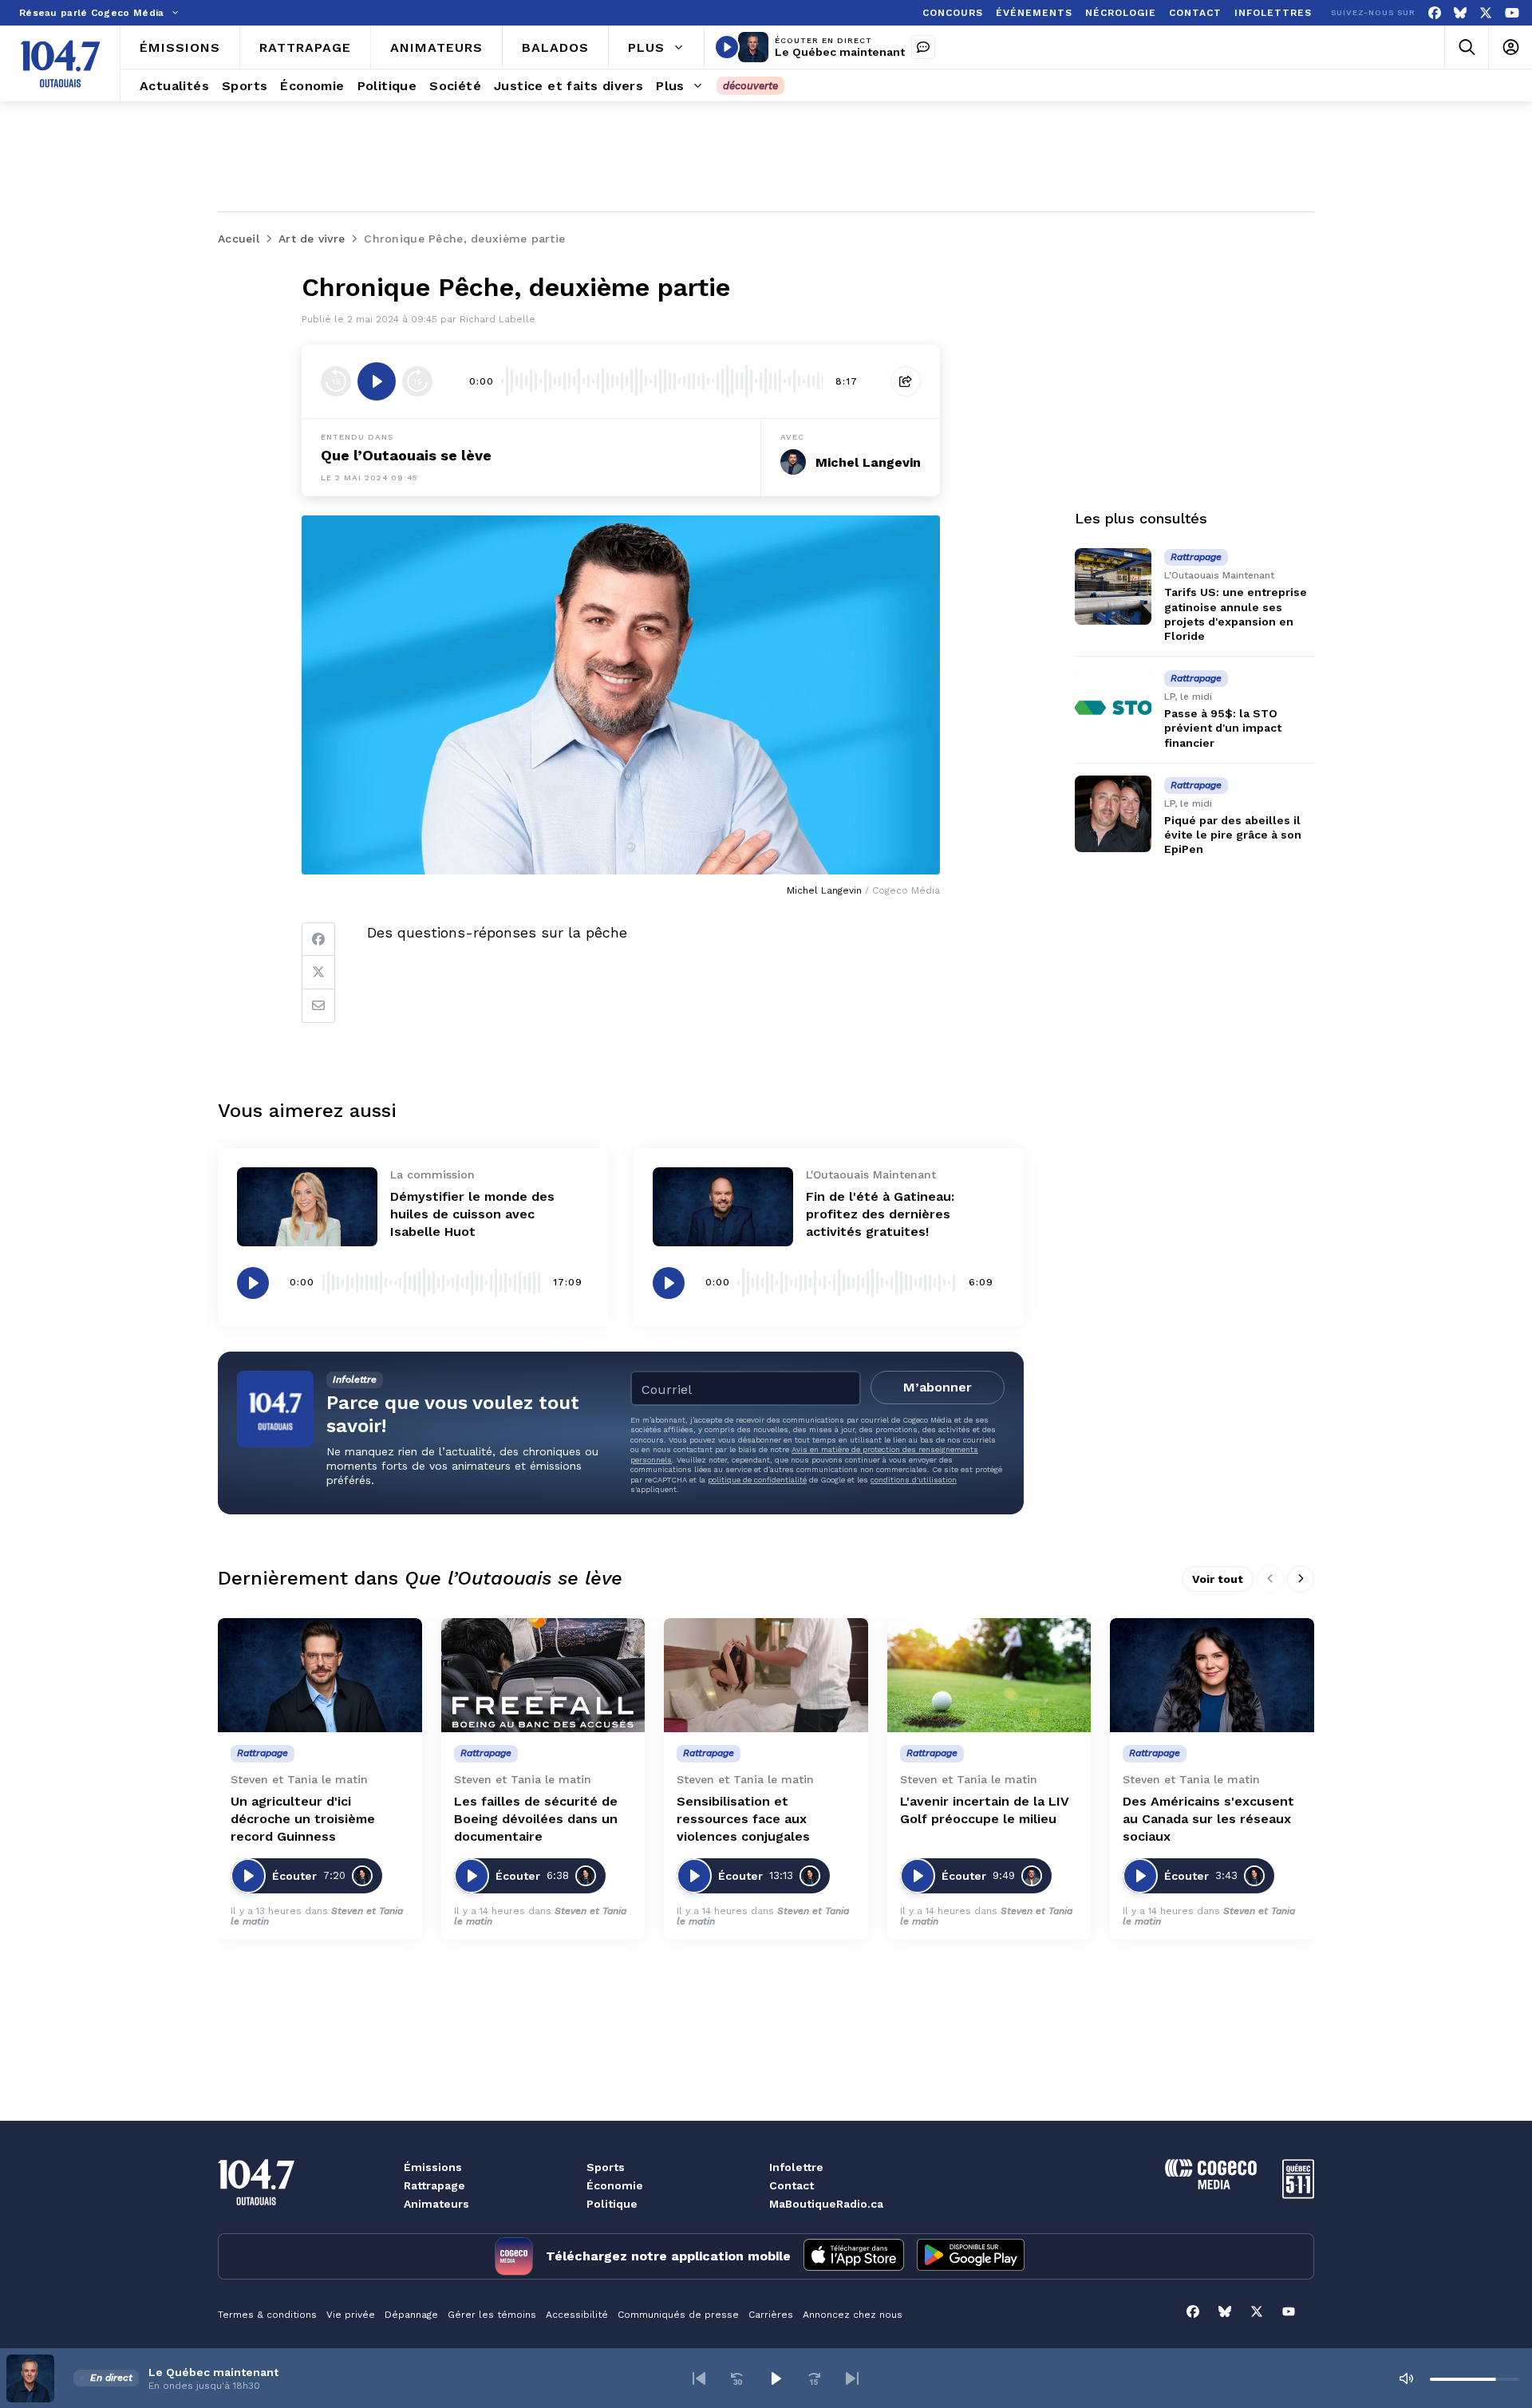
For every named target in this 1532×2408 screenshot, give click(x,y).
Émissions (433, 2167)
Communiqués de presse (678, 2315)
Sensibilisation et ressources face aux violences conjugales (743, 1819)
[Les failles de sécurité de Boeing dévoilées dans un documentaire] (543, 1676)
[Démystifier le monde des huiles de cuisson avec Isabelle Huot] (307, 1207)
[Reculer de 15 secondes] (336, 381)
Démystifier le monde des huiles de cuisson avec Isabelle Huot (472, 1214)
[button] (699, 2378)
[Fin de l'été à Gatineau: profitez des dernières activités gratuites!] (723, 1207)
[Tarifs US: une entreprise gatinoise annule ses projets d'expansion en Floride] (1113, 586)
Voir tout (1218, 1579)
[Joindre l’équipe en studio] (923, 47)
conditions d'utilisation (914, 1480)
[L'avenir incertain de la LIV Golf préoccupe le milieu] (989, 1676)
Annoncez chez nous (853, 2315)
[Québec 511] (1298, 2195)
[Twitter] (318, 973)
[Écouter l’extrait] (377, 381)
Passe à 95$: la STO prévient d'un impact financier (1223, 728)
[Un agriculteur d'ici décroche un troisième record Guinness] (320, 1676)
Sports (606, 2167)
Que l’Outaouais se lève (406, 455)
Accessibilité (577, 2315)
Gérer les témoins (492, 2315)
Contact (792, 2185)
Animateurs (436, 2204)
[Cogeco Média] (1211, 2185)
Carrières (771, 2315)
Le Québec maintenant (840, 52)
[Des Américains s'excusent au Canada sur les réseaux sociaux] (1212, 1676)
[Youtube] (1512, 13)
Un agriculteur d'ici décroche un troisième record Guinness (303, 1819)
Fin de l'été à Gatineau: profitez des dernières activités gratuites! (880, 1214)
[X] (1486, 13)
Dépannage (411, 2315)
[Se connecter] (1510, 47)
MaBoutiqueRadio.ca (826, 2204)
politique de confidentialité (757, 1480)
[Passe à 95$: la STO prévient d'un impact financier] (1113, 708)
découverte (750, 86)
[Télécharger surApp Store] (854, 2256)
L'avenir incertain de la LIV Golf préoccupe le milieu (985, 1810)
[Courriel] (318, 1006)
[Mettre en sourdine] (1406, 2378)
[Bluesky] (1460, 13)
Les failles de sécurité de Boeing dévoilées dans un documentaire (536, 1819)
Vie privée (351, 2315)
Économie (615, 2185)
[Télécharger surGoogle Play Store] (971, 2256)
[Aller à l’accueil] (60, 64)
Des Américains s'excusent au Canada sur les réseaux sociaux (1208, 1819)
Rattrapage (434, 2185)
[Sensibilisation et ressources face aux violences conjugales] (766, 1676)
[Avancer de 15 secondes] (417, 381)
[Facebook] (1435, 13)
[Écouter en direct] (727, 47)
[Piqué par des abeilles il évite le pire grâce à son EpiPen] (1113, 814)
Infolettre (796, 2167)
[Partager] (906, 381)
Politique (612, 2204)
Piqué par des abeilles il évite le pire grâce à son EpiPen (1233, 835)
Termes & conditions (267, 2315)
